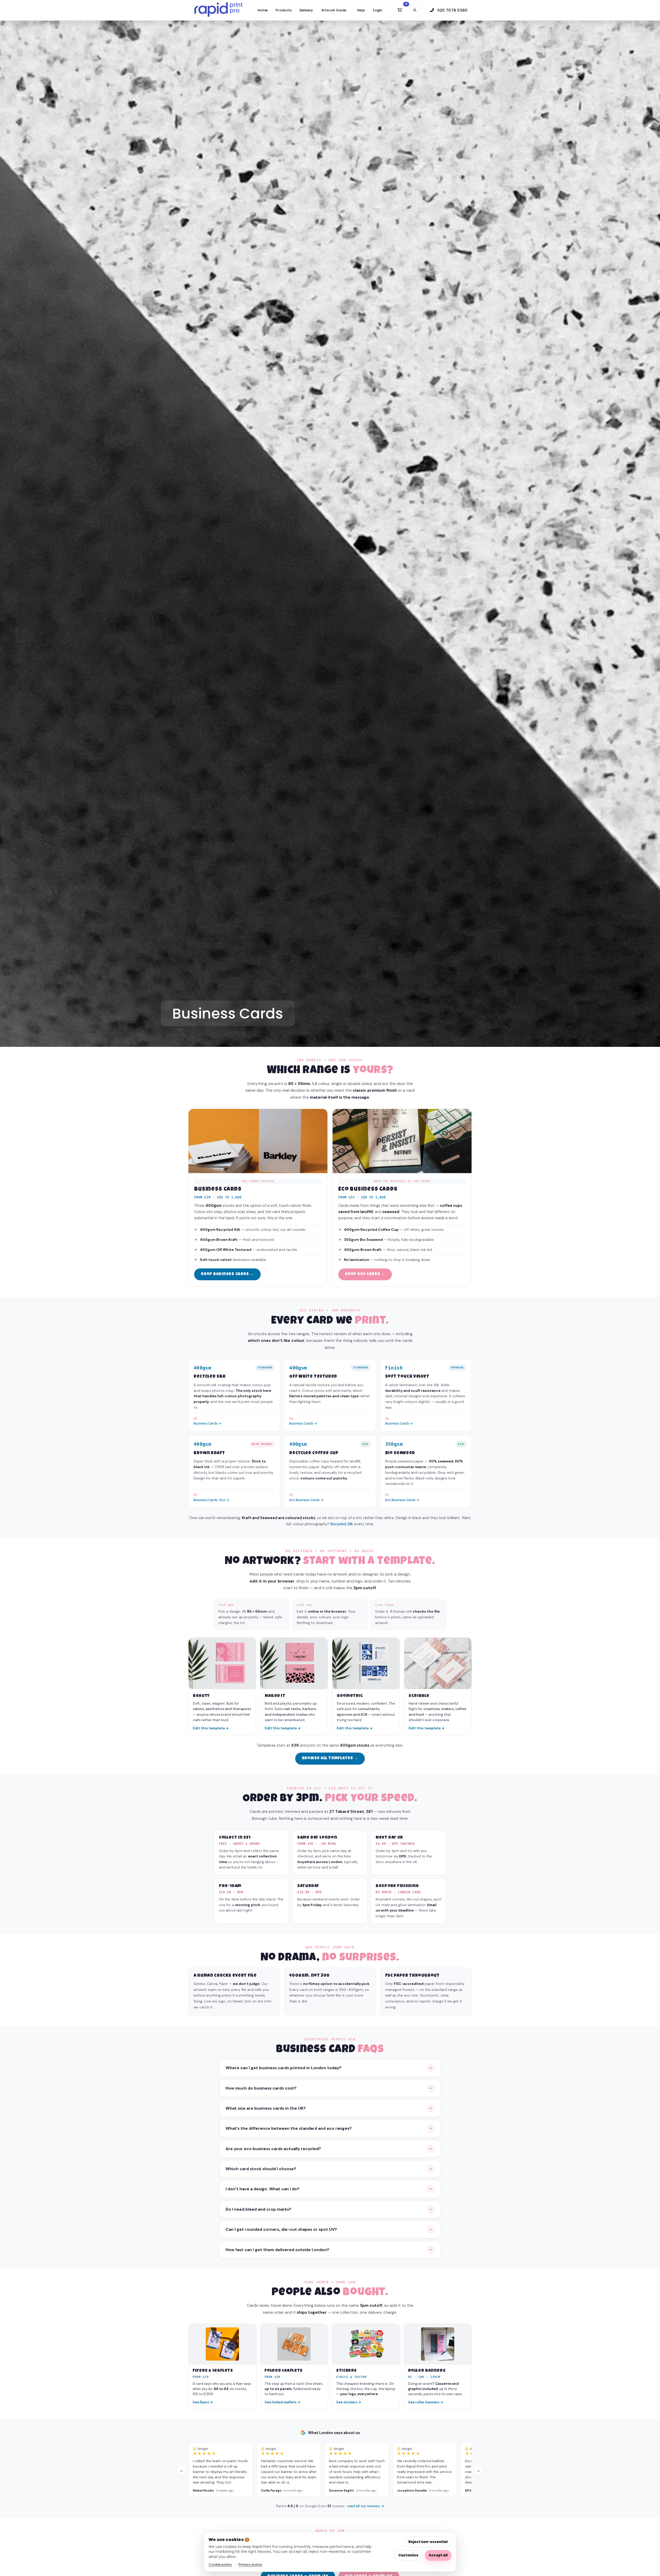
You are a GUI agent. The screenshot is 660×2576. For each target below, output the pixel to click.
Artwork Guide (334, 10)
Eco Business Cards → (306, 1500)
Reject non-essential (428, 2542)
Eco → (224, 1500)
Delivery (306, 10)
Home (263, 10)
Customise (408, 2555)
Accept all (438, 2555)
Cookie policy (220, 2565)
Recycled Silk (342, 1524)
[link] (218, 10)
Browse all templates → (330, 1758)
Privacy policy (250, 2565)
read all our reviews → (366, 2506)
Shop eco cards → (365, 1274)
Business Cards (206, 1500)
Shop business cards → (227, 1274)
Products (284, 10)
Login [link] (378, 10)
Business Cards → (208, 1424)
